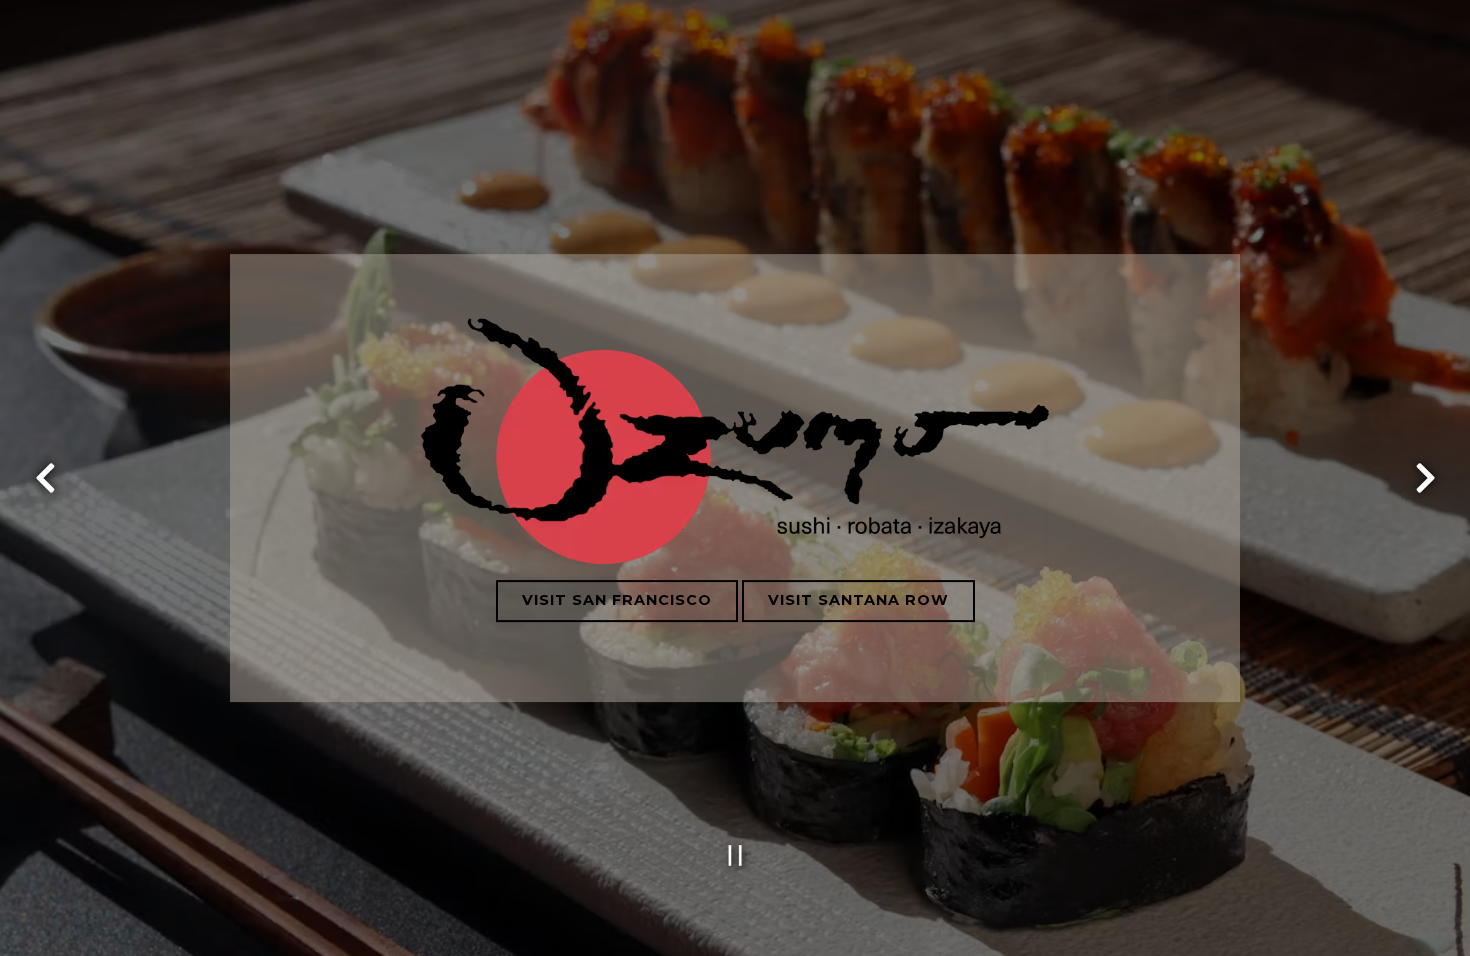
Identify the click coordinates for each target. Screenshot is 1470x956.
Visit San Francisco (617, 600)
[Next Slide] (1425, 478)
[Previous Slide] (45, 478)
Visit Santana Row (858, 600)
